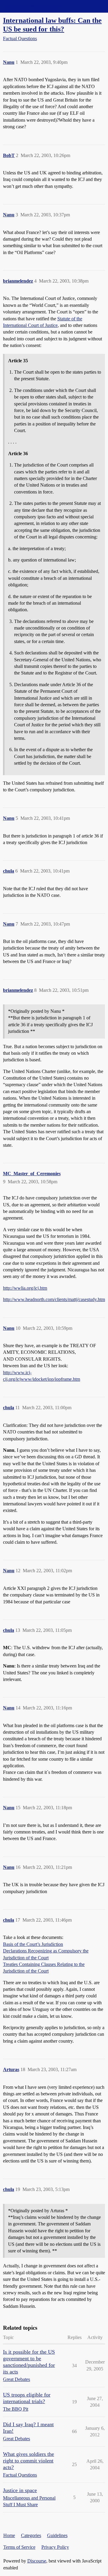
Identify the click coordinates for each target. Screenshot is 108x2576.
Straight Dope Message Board (31, 6)
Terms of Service (19, 2547)
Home (9, 2535)
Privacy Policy (55, 2547)
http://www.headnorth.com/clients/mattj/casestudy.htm (54, 1299)
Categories (31, 2535)
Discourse (37, 2561)
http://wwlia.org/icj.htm (25, 1288)
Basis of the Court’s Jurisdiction (33, 1944)
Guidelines (57, 2535)
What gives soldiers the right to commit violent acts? (28, 2461)
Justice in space (20, 2490)
